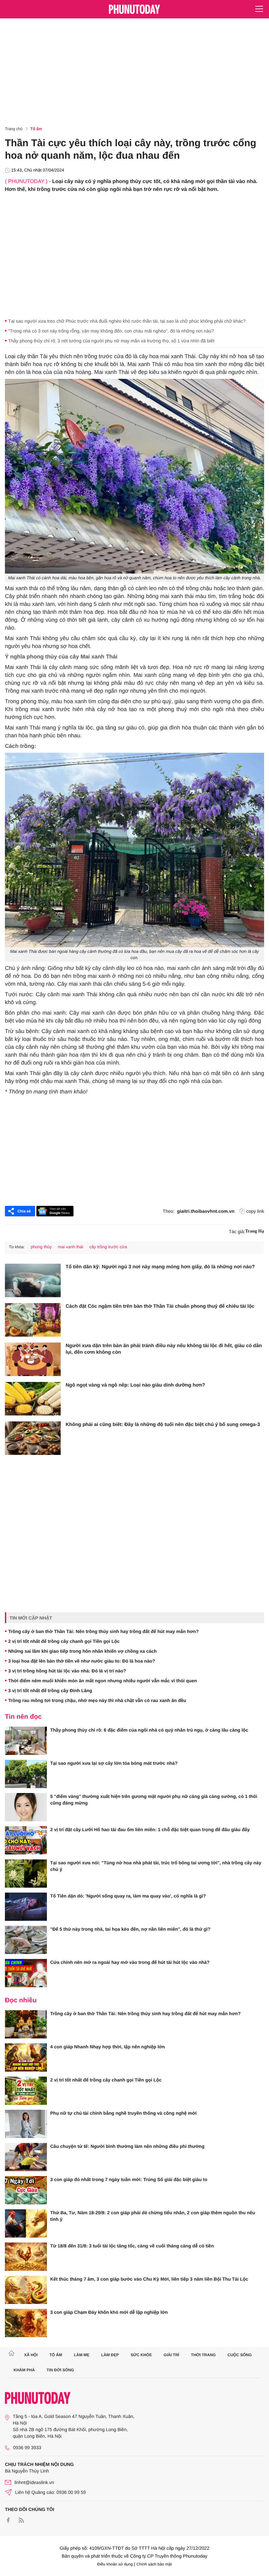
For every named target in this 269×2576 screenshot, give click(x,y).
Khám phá (24, 2370)
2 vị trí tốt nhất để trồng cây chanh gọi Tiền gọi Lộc (64, 1641)
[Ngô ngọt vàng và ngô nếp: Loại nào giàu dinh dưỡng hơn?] (33, 1399)
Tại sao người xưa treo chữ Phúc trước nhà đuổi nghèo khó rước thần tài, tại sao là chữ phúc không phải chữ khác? (127, 321)
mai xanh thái (70, 1247)
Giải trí (171, 2355)
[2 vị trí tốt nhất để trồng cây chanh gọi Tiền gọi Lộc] (26, 2091)
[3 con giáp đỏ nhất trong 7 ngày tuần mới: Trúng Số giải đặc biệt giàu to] (26, 2190)
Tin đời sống (60, 2370)
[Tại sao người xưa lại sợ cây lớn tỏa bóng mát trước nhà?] (26, 1774)
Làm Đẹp (110, 2355)
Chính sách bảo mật (154, 2564)
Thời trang (203, 2355)
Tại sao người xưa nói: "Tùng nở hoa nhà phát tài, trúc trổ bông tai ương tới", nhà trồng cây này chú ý (156, 1866)
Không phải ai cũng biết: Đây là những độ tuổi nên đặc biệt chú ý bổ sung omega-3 (163, 1425)
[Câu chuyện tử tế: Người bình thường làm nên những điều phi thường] (26, 2157)
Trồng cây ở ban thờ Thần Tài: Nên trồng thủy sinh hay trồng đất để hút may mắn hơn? (103, 1631)
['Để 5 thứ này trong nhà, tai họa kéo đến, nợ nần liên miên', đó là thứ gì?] (26, 1940)
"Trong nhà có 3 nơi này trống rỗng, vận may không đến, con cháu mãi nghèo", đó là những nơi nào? (111, 331)
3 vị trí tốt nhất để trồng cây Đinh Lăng (50, 1690)
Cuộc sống (240, 2355)
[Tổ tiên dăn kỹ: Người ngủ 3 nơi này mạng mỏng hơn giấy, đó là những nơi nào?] (33, 1280)
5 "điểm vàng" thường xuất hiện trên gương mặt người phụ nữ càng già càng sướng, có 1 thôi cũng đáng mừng (154, 1800)
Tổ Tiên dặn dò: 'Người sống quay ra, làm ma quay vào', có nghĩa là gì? (128, 1896)
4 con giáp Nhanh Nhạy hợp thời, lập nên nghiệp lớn (108, 2047)
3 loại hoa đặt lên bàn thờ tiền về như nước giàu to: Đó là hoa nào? (82, 1661)
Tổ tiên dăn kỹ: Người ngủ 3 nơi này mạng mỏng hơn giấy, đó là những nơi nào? (160, 1267)
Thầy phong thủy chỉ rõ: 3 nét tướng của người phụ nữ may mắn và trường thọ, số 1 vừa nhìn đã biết (111, 341)
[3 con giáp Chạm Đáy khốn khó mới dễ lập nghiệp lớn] (26, 2323)
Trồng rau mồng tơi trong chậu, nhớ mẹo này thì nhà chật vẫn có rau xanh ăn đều (97, 1700)
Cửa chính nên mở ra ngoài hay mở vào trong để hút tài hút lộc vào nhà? (130, 1962)
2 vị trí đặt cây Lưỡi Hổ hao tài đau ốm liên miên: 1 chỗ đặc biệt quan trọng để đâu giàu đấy (150, 1829)
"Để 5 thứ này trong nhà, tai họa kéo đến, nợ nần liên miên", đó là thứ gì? (130, 1929)
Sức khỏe (141, 2355)
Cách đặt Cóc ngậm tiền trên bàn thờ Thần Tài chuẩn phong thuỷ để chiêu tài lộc (160, 1306)
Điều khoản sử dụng (115, 2564)
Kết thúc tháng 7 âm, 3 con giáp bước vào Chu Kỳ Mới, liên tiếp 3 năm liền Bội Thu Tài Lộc (149, 2279)
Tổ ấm (36, 129)
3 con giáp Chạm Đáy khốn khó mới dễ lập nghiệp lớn (109, 2312)
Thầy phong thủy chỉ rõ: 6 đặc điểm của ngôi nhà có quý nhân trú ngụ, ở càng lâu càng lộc (149, 1730)
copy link (255, 1211)
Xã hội (31, 2355)
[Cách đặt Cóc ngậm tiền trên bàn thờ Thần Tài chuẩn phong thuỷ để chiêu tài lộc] (33, 1320)
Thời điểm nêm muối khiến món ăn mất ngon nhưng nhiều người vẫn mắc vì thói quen (103, 1681)
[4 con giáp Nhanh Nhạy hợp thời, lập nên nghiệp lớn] (26, 2058)
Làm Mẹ (82, 2355)
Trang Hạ (255, 1231)
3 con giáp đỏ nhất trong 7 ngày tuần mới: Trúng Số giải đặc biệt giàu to (129, 2179)
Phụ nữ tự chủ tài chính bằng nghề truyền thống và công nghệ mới (123, 2113)
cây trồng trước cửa (108, 1247)
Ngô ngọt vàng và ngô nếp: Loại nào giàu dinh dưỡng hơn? (135, 1385)
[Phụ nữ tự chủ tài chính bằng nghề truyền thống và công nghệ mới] (26, 2124)
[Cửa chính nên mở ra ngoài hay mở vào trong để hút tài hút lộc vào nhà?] (26, 1973)
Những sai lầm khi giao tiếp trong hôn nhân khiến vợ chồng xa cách (83, 1651)
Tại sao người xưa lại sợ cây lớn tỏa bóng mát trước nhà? (114, 1763)
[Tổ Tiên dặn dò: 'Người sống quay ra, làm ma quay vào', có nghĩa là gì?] (26, 1907)
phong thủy (41, 1247)
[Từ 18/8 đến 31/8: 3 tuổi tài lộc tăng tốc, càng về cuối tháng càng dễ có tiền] (26, 2257)
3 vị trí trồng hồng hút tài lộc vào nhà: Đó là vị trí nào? (67, 1671)
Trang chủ (14, 129)
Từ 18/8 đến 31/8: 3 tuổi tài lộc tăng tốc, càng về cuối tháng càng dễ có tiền (132, 2246)
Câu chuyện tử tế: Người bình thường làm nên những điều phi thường (127, 2146)
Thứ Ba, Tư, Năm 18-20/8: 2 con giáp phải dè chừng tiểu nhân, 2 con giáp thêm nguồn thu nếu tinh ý (153, 2216)
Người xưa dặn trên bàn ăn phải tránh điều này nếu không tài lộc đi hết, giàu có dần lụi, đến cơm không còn (164, 1349)
